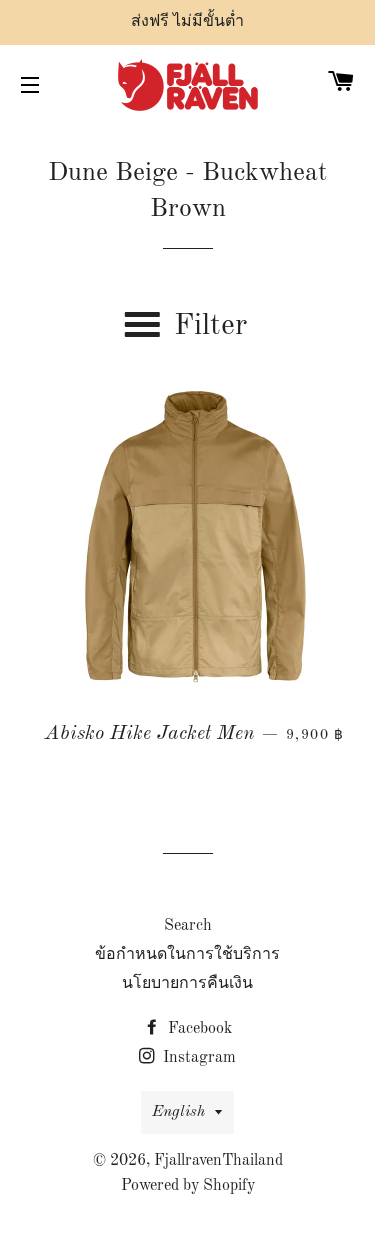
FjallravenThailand (218, 1161)
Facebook (198, 1029)
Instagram (197, 1058)
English (178, 1112)
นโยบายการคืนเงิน (187, 984)
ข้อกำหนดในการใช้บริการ (187, 955)
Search (188, 926)
